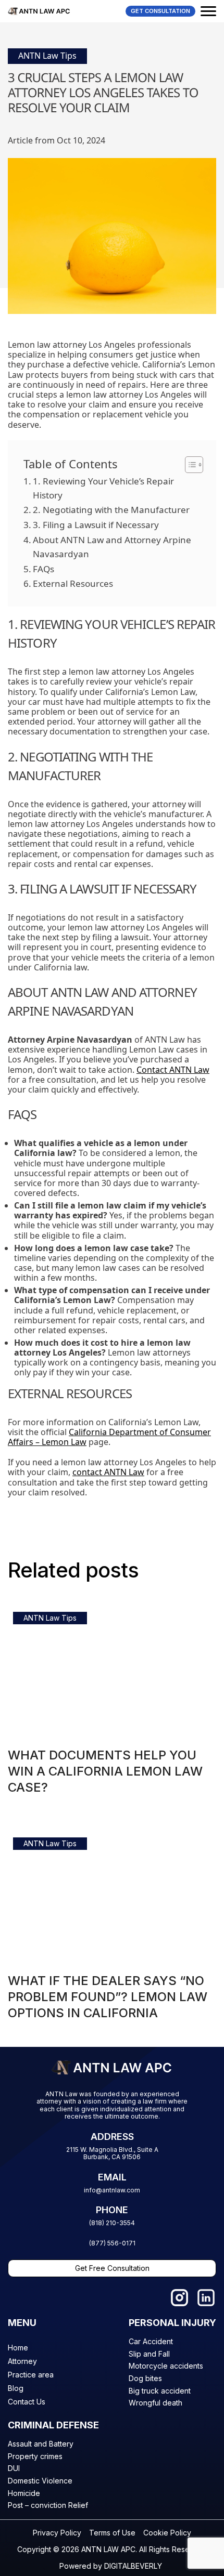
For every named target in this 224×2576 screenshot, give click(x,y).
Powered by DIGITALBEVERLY (111, 2566)
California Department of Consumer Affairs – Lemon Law (109, 1437)
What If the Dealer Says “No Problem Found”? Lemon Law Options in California (108, 1997)
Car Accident (151, 2341)
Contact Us (27, 2402)
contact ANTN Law (108, 1472)
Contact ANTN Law (173, 1070)
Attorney (22, 2361)
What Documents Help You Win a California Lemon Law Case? (105, 1771)
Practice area (31, 2375)
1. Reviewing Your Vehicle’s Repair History (103, 488)
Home (18, 2348)
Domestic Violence (40, 2481)
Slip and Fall (149, 2354)
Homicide (24, 2493)
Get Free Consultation (112, 2268)
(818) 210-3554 (112, 2223)
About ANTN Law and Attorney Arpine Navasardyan (112, 547)
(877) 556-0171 (112, 2243)
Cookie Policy (167, 2533)
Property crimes (35, 2456)
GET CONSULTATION (160, 11)
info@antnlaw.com (112, 2190)
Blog (16, 2388)
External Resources (73, 583)
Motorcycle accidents (166, 2366)
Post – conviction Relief (48, 2505)
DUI (14, 2468)
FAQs (43, 569)
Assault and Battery (41, 2444)
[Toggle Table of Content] (189, 465)
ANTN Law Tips (47, 56)
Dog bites (145, 2378)
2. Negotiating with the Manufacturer (111, 510)
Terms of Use (112, 2533)
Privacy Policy (57, 2533)
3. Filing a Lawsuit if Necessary (96, 525)
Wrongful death (155, 2403)
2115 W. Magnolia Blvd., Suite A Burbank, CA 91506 (112, 2153)
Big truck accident (160, 2391)
